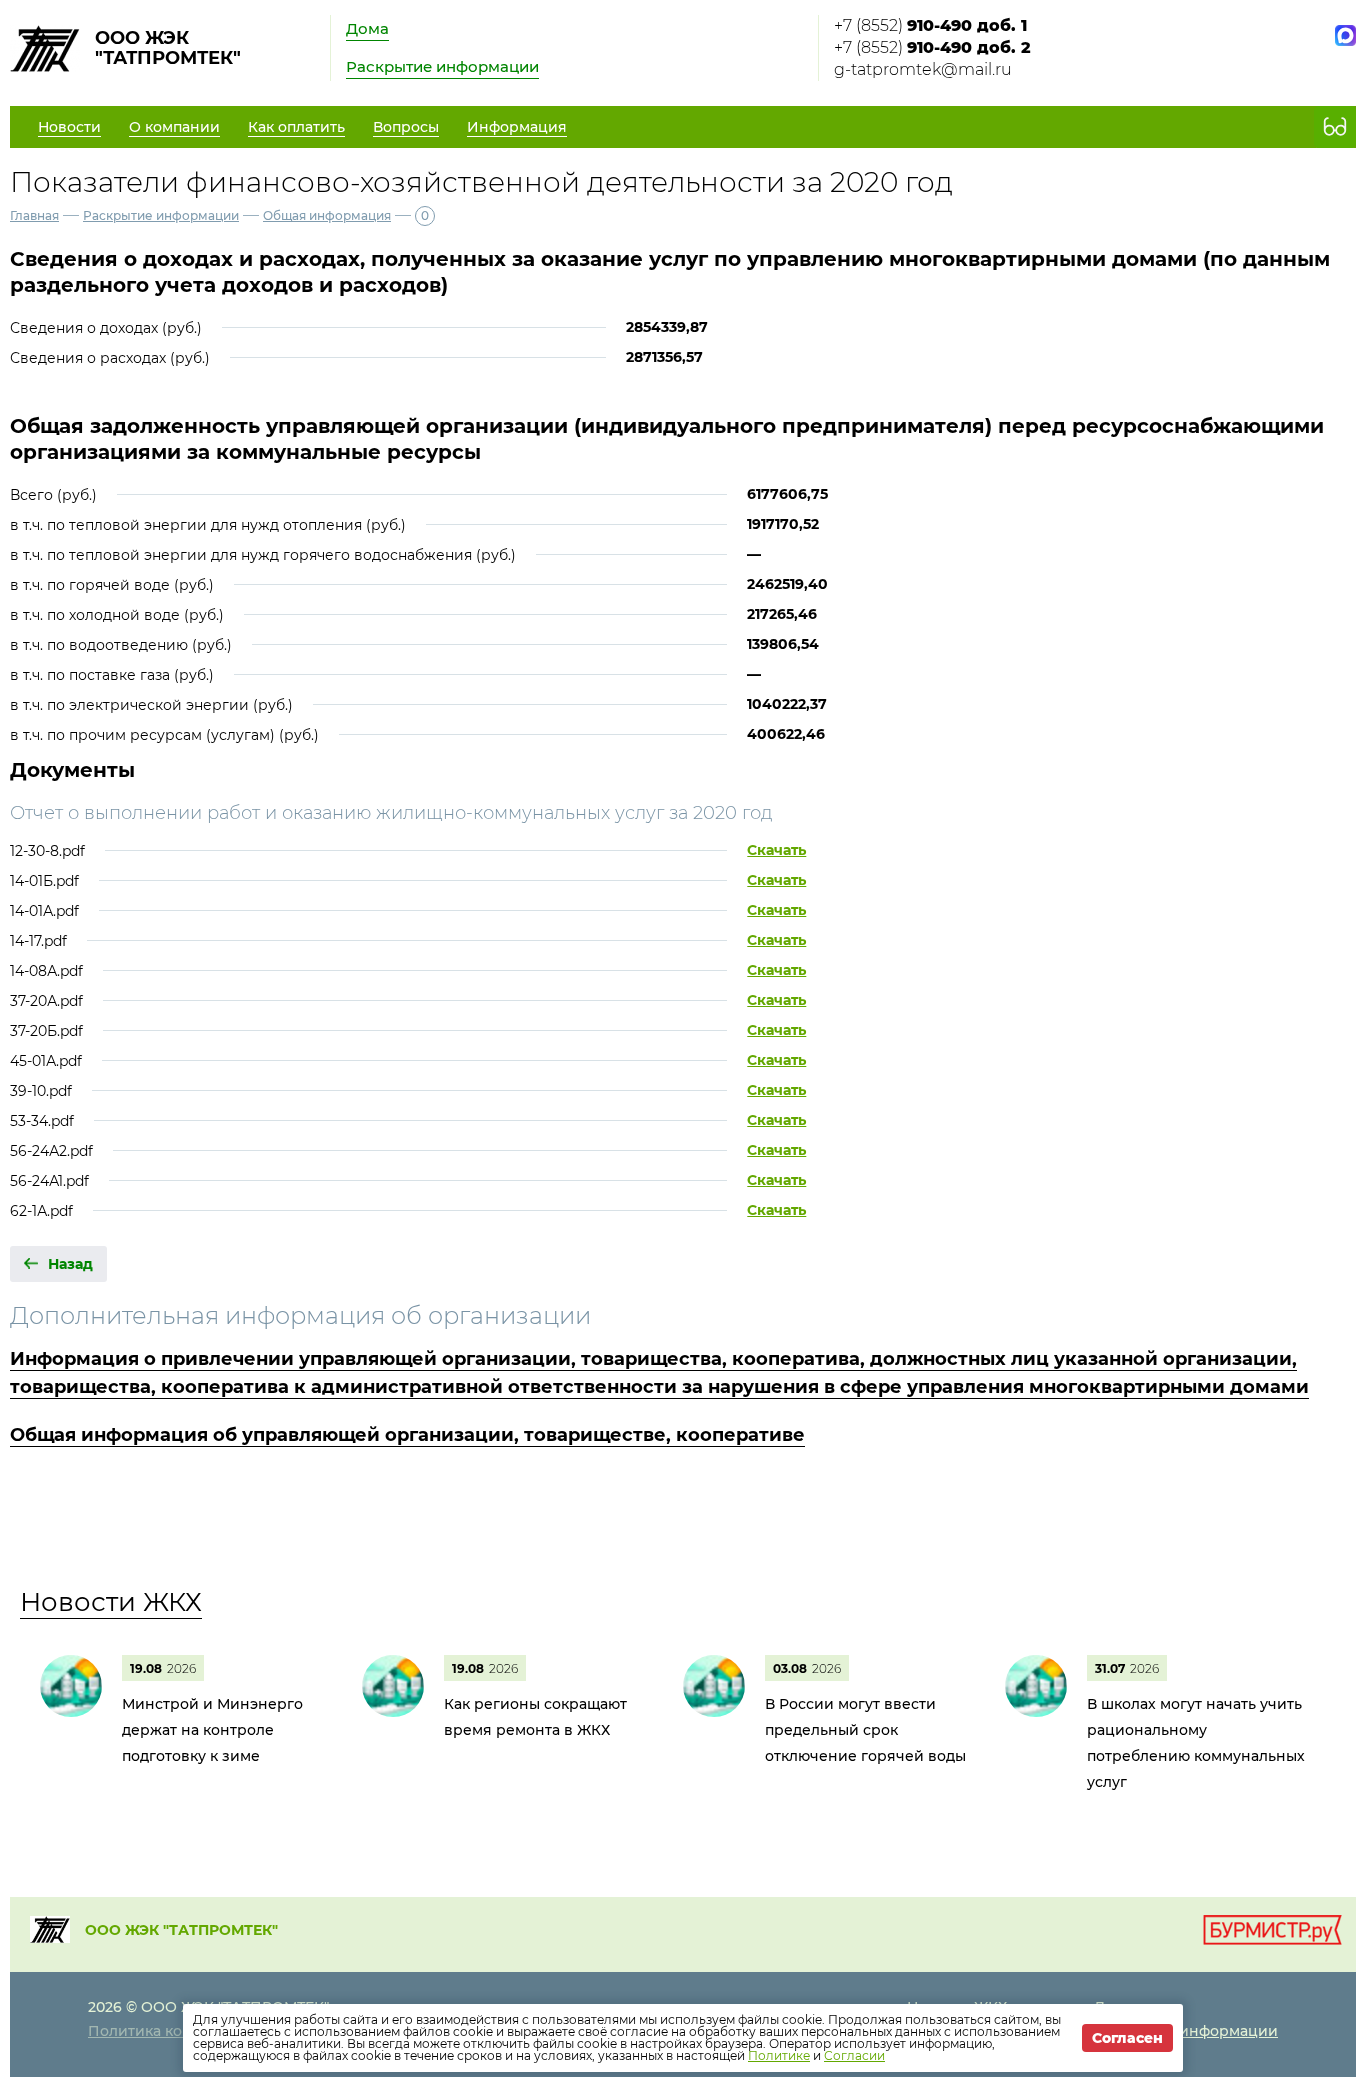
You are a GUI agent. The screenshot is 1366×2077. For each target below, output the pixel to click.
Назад (70, 1264)
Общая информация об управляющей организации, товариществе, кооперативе (407, 1435)
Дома (367, 28)
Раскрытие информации (442, 66)
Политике (779, 2055)
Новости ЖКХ (111, 1602)
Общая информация (327, 215)
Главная (34, 215)
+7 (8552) (930, 25)
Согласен (1127, 2038)
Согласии (854, 2055)
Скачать (776, 850)
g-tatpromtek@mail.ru (923, 69)
